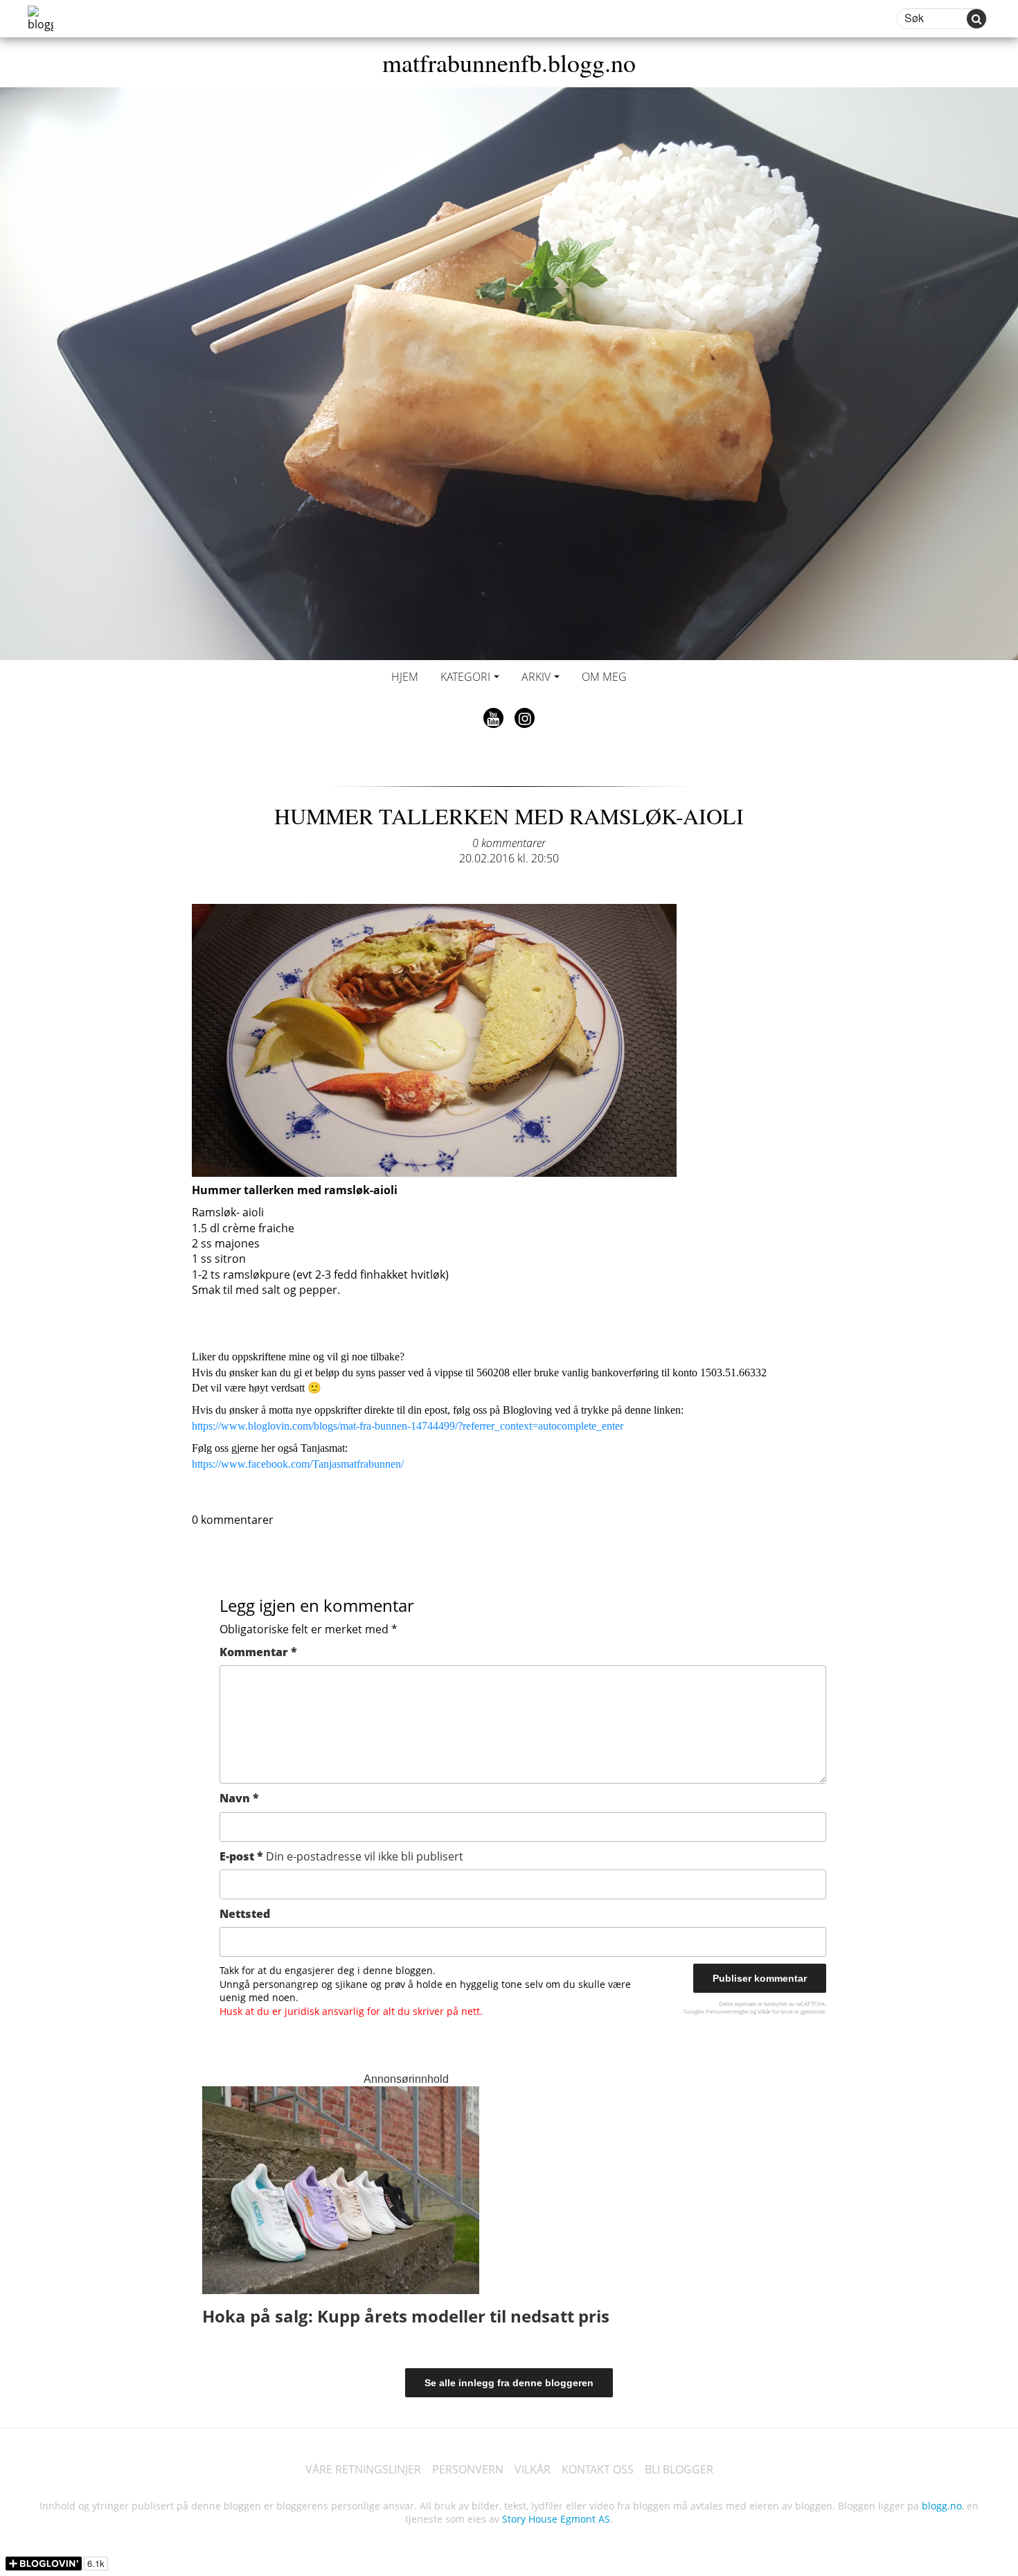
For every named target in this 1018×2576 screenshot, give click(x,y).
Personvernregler (727, 2011)
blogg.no (942, 2506)
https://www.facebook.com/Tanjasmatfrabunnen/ (298, 1464)
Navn (239, 1798)
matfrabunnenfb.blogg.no (509, 62)
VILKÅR (533, 2469)
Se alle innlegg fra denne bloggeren (509, 2383)
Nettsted (245, 1914)
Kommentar (258, 1652)
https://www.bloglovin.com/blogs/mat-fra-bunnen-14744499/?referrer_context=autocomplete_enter (408, 1426)
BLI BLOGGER (679, 2469)
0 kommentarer (509, 843)
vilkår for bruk (775, 2011)
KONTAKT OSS (598, 2469)
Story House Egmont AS (556, 2519)
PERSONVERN (468, 2469)
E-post (341, 1856)
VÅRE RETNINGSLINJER (363, 2469)
